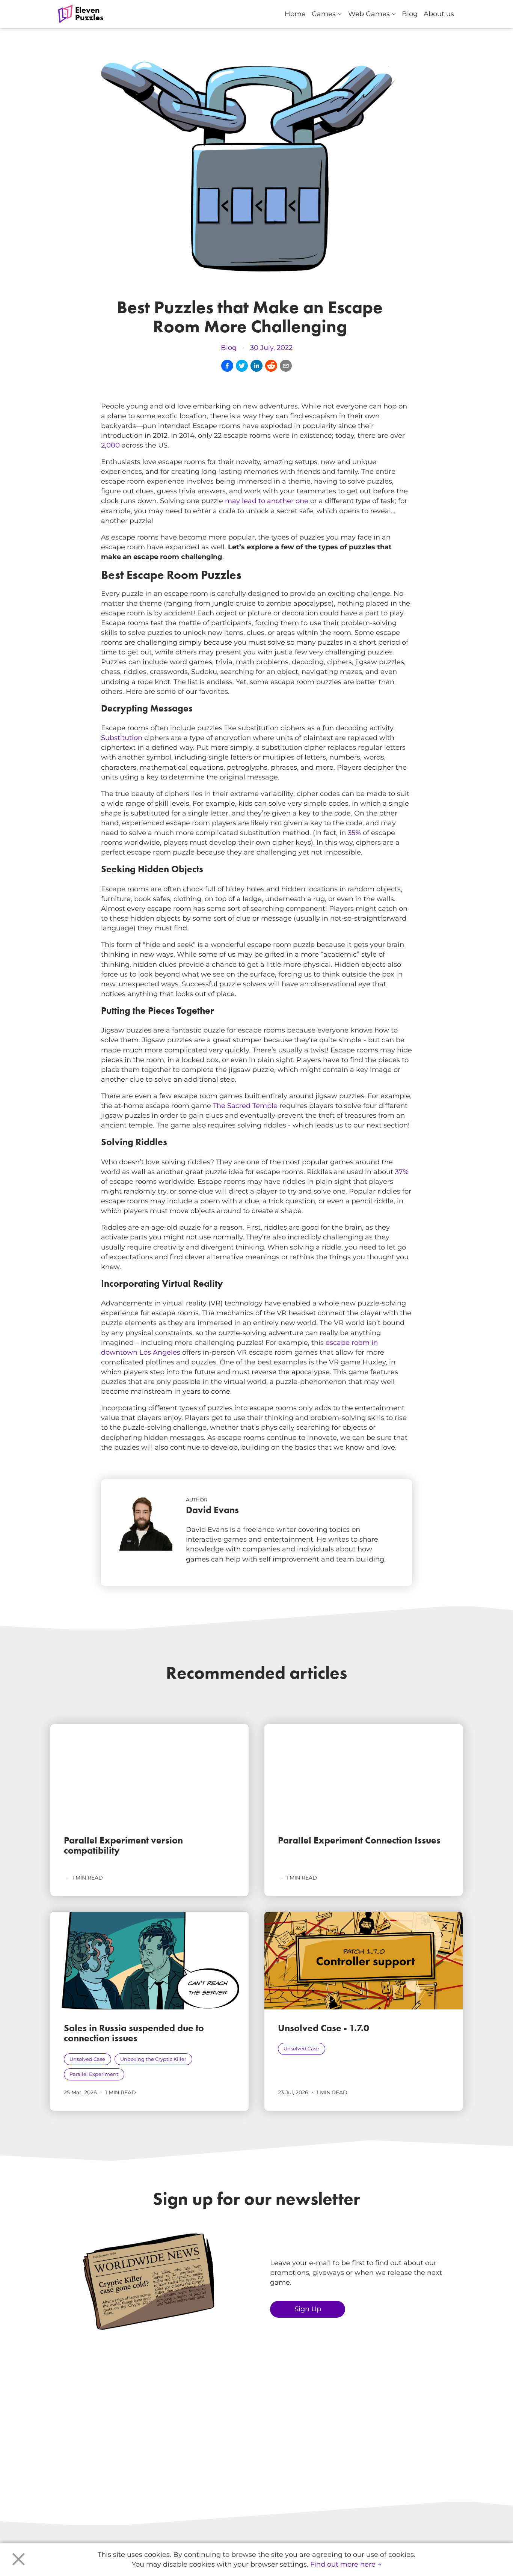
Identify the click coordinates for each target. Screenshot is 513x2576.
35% (354, 833)
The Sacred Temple (245, 1106)
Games (327, 13)
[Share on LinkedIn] (256, 366)
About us (439, 14)
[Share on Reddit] (271, 366)
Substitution (122, 738)
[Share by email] (286, 366)
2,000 (110, 445)
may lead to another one (267, 501)
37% (402, 1172)
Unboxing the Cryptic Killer (153, 2059)
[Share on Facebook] (227, 366)
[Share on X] (242, 366)
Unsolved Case (87, 2059)
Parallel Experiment (94, 2074)
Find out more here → (346, 2564)
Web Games (372, 13)
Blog (410, 14)
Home (295, 14)
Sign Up (308, 2309)
